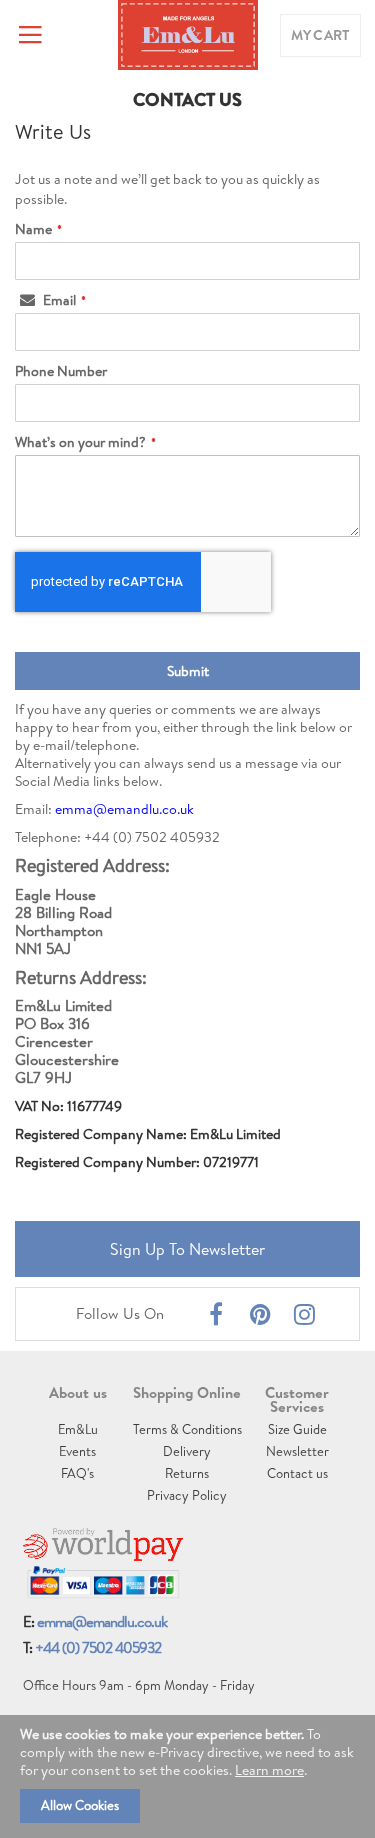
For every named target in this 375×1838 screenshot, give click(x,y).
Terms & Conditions (187, 1429)
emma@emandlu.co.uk (124, 809)
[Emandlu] (188, 35)
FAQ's (77, 1473)
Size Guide (297, 1429)
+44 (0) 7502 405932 (98, 1647)
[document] (187, 1776)
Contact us (297, 1473)
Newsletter (297, 1451)
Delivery (187, 1451)
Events (77, 1451)
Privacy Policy (187, 1495)
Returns (187, 1473)
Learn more (269, 1770)
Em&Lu (78, 1429)
